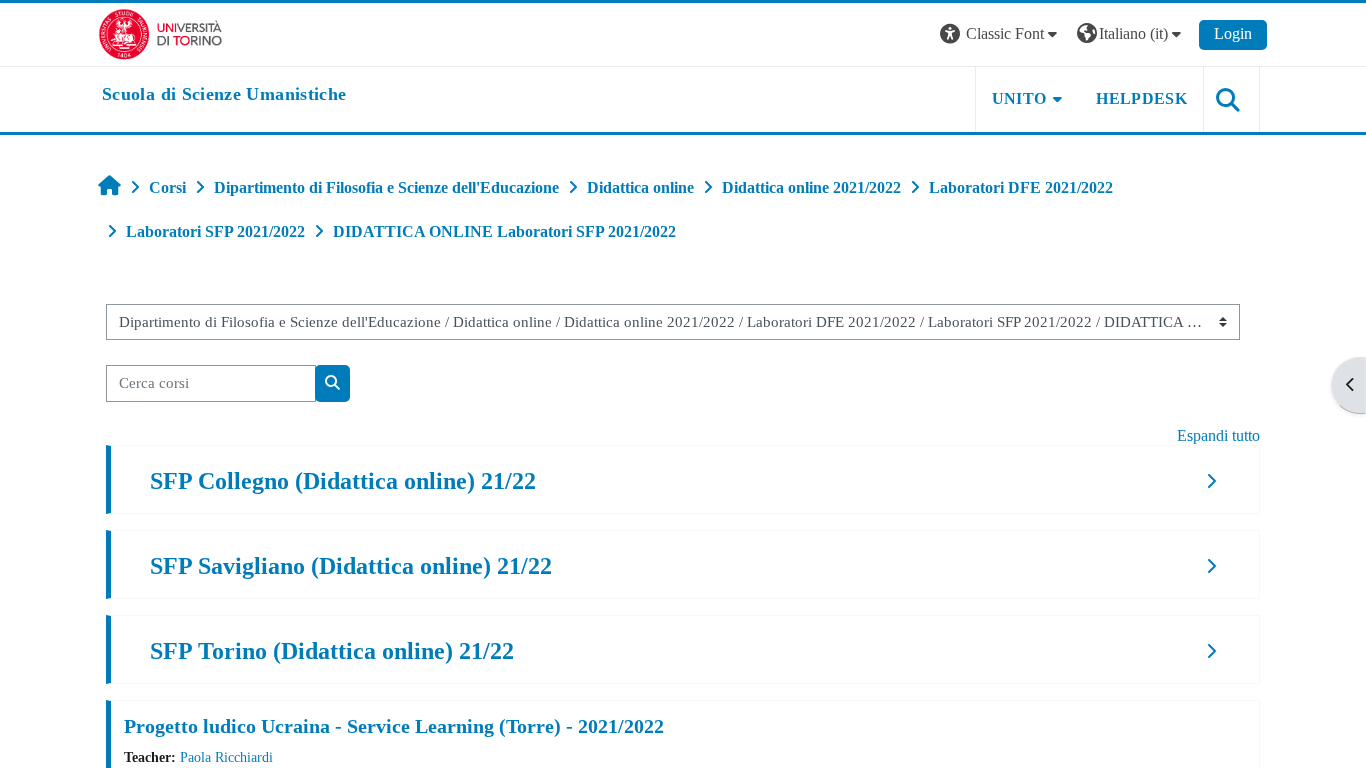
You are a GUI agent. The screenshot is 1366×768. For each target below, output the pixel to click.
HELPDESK (1141, 98)
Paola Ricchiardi (226, 757)
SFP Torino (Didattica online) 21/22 (332, 651)
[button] (1001, 34)
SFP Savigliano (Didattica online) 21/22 (351, 566)
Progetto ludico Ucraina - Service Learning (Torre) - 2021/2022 (394, 726)
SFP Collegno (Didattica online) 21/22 (343, 481)
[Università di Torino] (160, 32)
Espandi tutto (1218, 435)
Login (1233, 33)
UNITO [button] (1019, 98)
